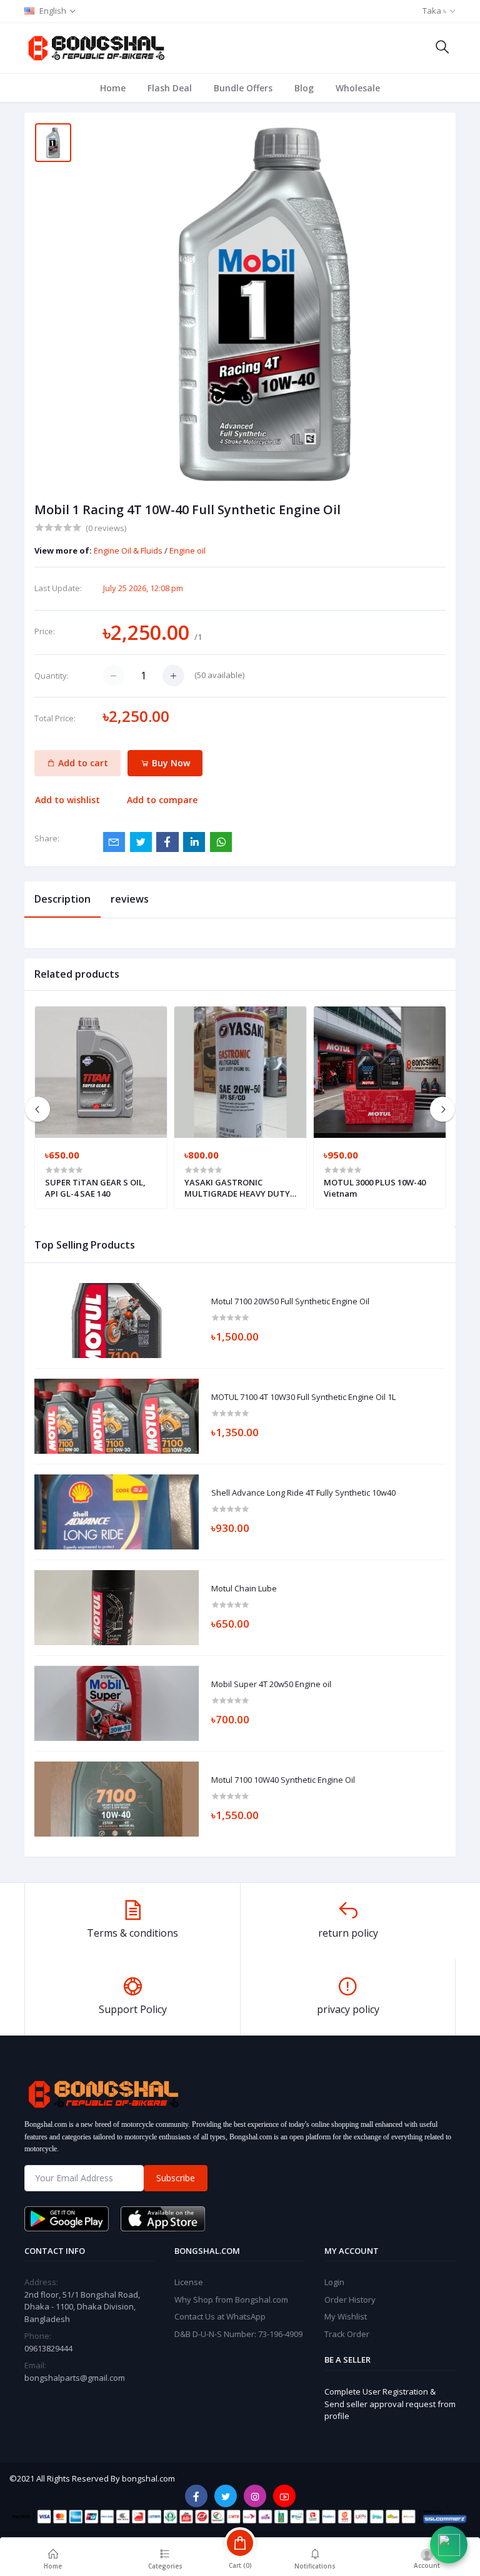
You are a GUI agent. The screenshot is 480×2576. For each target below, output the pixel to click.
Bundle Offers (243, 88)
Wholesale (358, 88)
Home (113, 88)
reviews (130, 899)
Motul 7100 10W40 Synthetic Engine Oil (283, 1780)
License (189, 2282)
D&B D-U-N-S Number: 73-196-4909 (238, 2334)
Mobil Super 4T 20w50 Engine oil (271, 1685)
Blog (304, 88)
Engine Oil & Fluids (129, 550)
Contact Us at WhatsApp (220, 2316)
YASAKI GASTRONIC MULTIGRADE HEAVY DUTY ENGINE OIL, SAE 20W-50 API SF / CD (239, 1188)
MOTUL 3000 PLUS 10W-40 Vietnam (375, 1188)
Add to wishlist (67, 800)
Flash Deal (170, 88)
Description (62, 899)
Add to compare (162, 800)
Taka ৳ (434, 11)
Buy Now (170, 763)
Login (334, 2282)
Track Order (347, 2334)
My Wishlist (346, 2316)
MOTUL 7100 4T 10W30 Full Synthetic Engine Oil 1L (303, 1397)
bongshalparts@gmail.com (75, 2378)
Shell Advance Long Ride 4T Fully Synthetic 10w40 (303, 1493)
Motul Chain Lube (244, 1589)
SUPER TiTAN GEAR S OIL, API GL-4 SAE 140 (95, 1188)
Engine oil (187, 550)
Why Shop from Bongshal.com (231, 2300)
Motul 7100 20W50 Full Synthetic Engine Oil (290, 1302)
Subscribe (176, 2178)
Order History (350, 2300)
